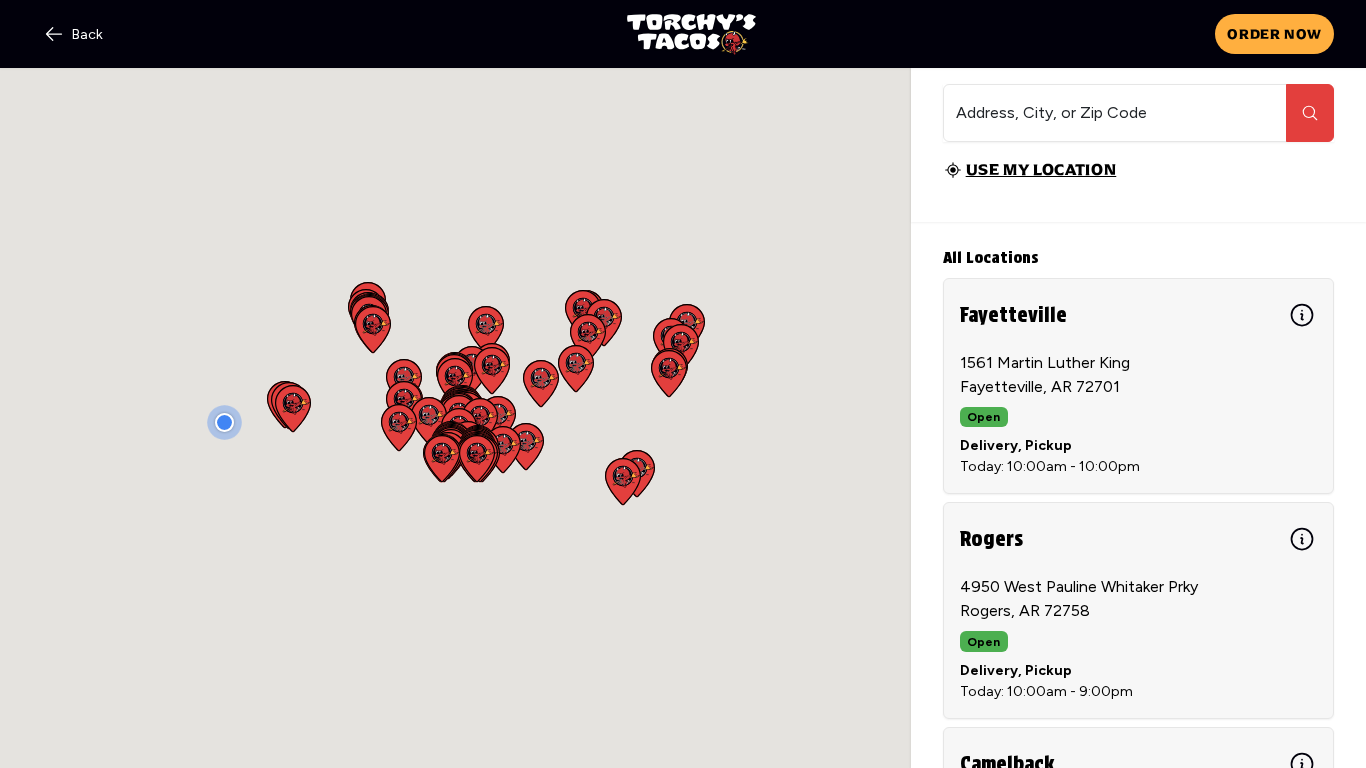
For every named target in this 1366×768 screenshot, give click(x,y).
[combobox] (1115, 113)
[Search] (1310, 113)
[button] (492, 371)
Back (87, 34)
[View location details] (1302, 315)
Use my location (1041, 169)
